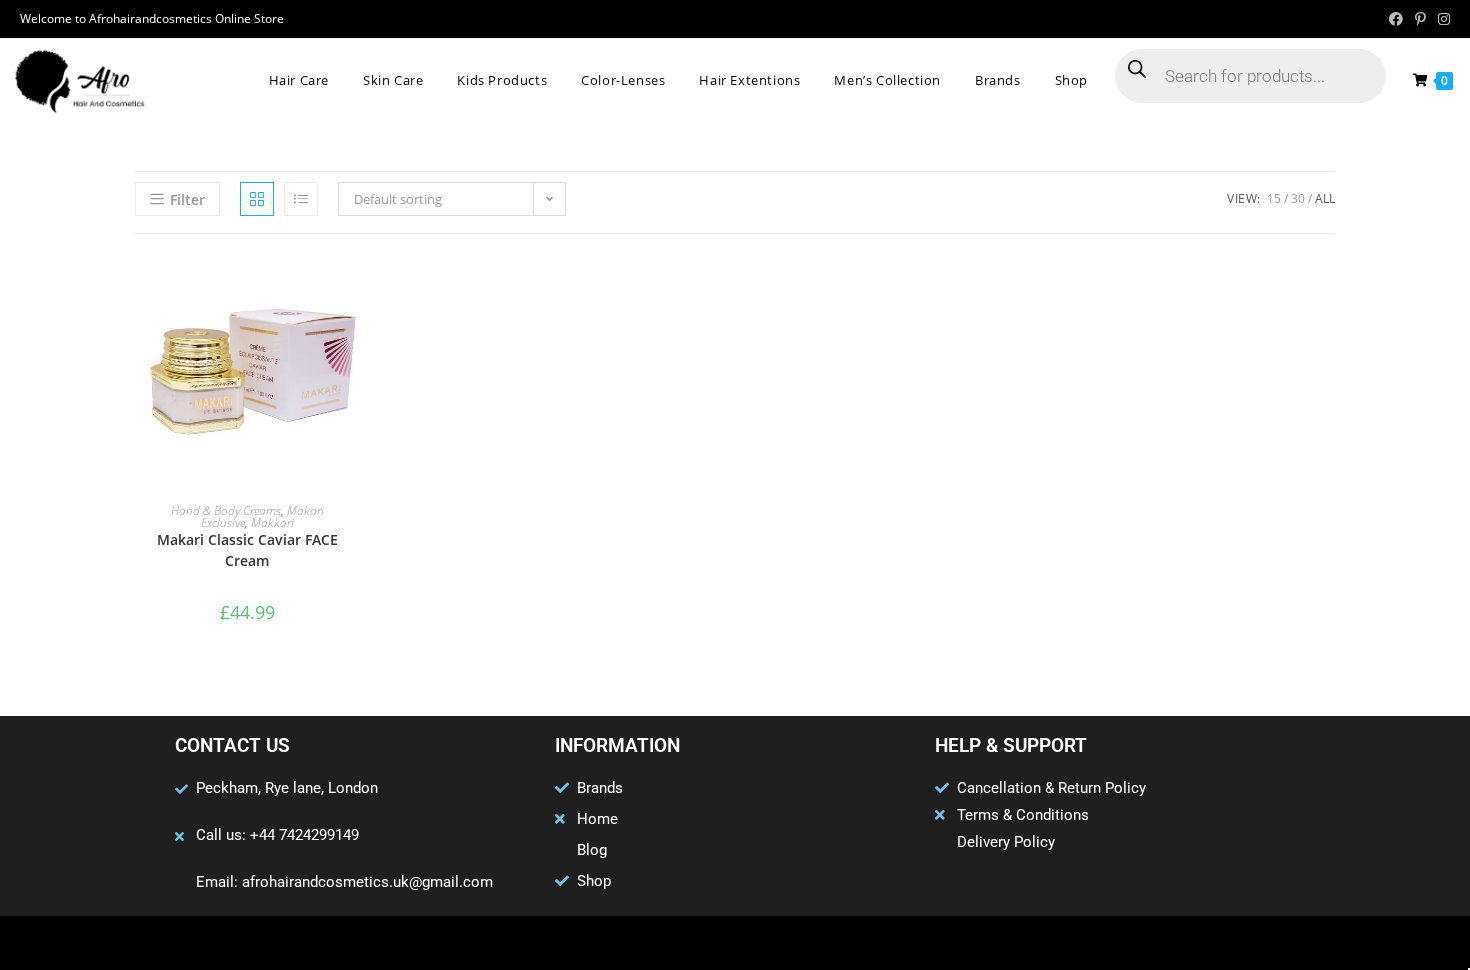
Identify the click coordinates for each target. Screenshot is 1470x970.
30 (1298, 198)
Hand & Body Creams (226, 510)
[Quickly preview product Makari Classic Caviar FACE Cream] (353, 289)
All (1325, 198)
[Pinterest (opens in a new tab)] (1420, 19)
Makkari (272, 522)
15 (1274, 198)
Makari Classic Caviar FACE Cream (247, 550)
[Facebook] (657, 943)
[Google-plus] (735, 943)
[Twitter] (696, 943)
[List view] (301, 199)
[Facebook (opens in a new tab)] (1396, 19)
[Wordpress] (774, 943)
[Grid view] (257, 199)
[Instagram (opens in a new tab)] (1441, 19)
